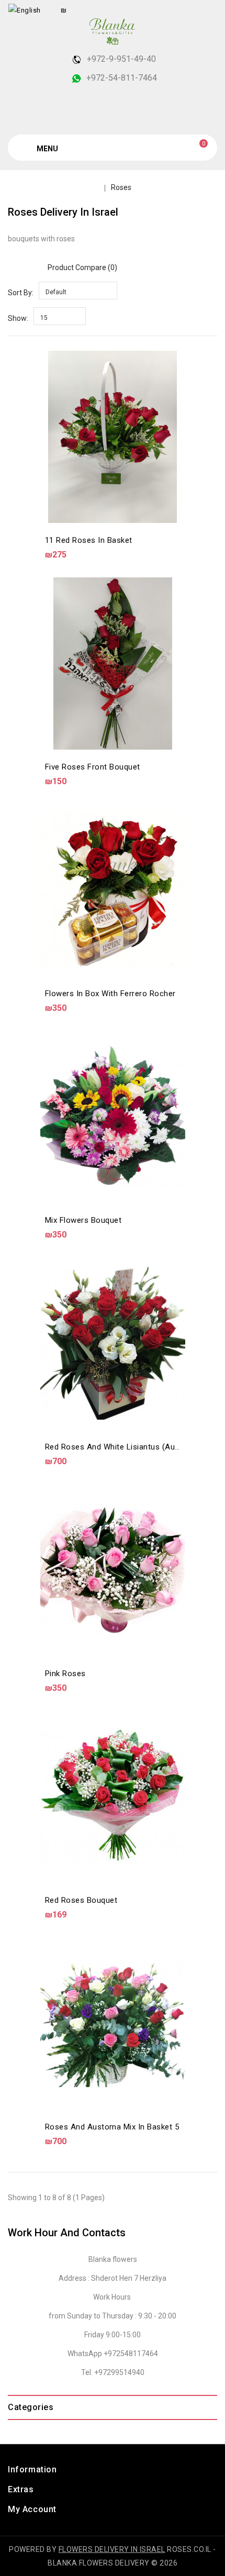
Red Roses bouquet (81, 1900)
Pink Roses (65, 1674)
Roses (121, 187)
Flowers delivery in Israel (112, 2549)
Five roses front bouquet (93, 767)
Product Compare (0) (82, 267)
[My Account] (207, 10)
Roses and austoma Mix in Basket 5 (112, 2127)
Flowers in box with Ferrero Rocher (110, 994)
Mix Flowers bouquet (83, 1220)
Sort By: (21, 293)
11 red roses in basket (89, 540)
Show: (18, 318)
